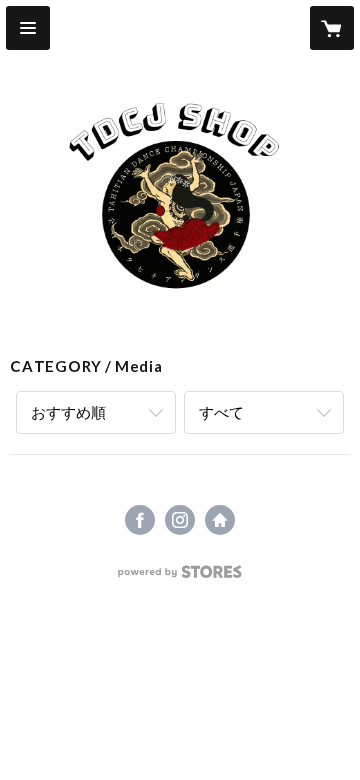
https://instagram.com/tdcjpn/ (180, 520)
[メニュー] (28, 28)
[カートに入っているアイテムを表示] (332, 28)
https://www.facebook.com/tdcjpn (140, 520)
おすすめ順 (68, 412)
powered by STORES (180, 577)
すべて (221, 412)
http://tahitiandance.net (220, 520)
